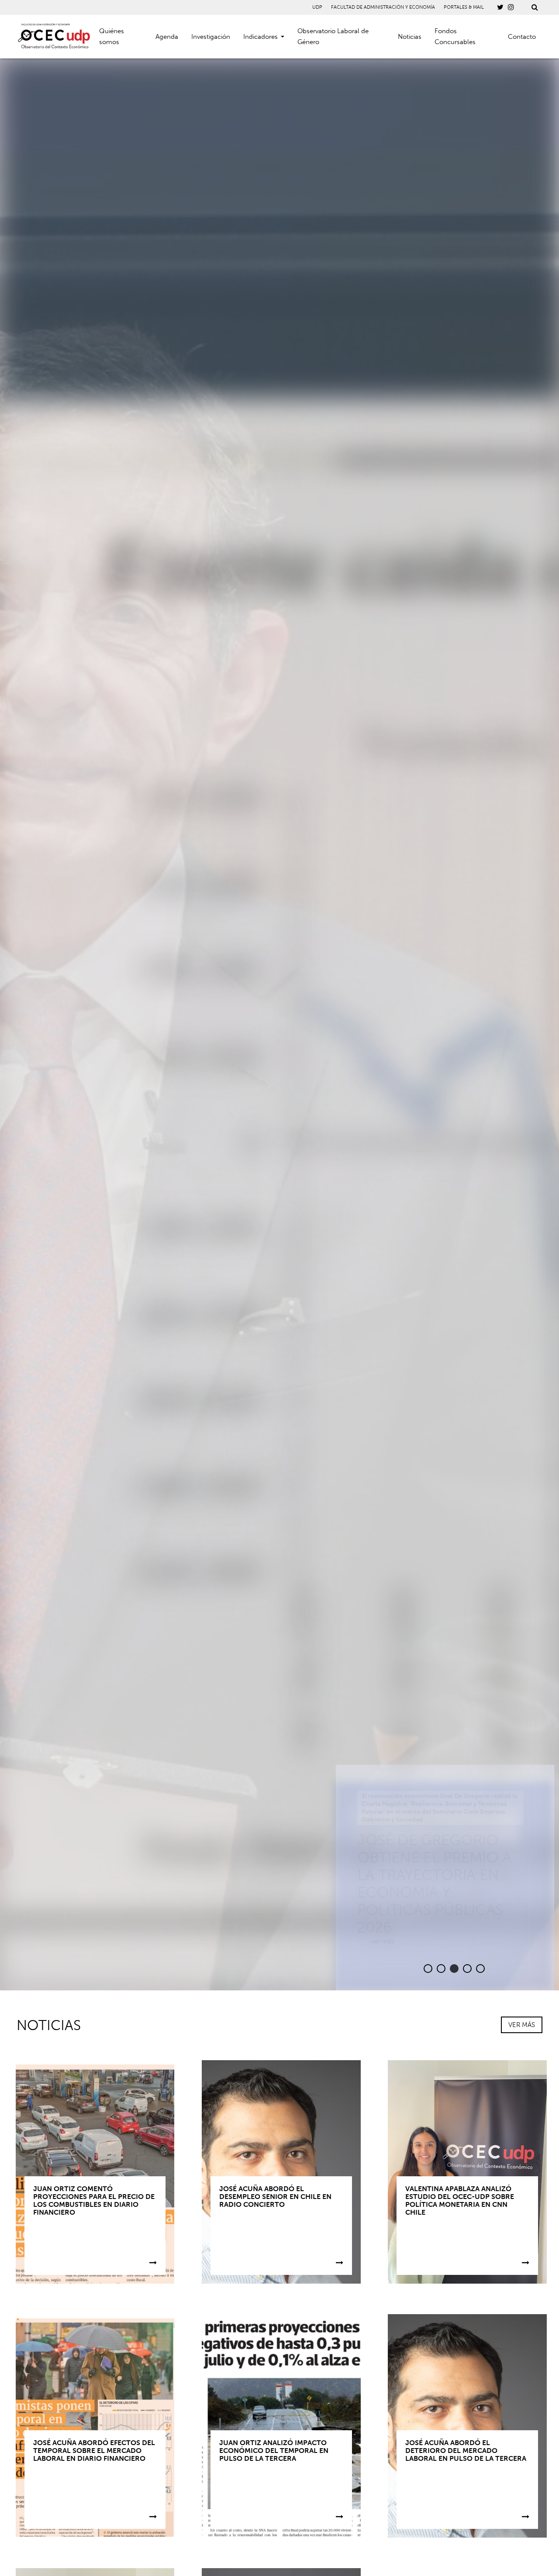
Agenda (167, 37)
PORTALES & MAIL (464, 7)
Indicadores (261, 37)
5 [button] (476, 1969)
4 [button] (463, 1969)
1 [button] (424, 1969)
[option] (279, 1024)
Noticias (410, 37)
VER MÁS (522, 2025)
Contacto (522, 37)
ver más (370, 1941)
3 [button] (450, 1969)
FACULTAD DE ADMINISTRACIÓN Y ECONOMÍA (383, 7)
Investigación (211, 37)
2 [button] (437, 1969)
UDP (317, 7)
